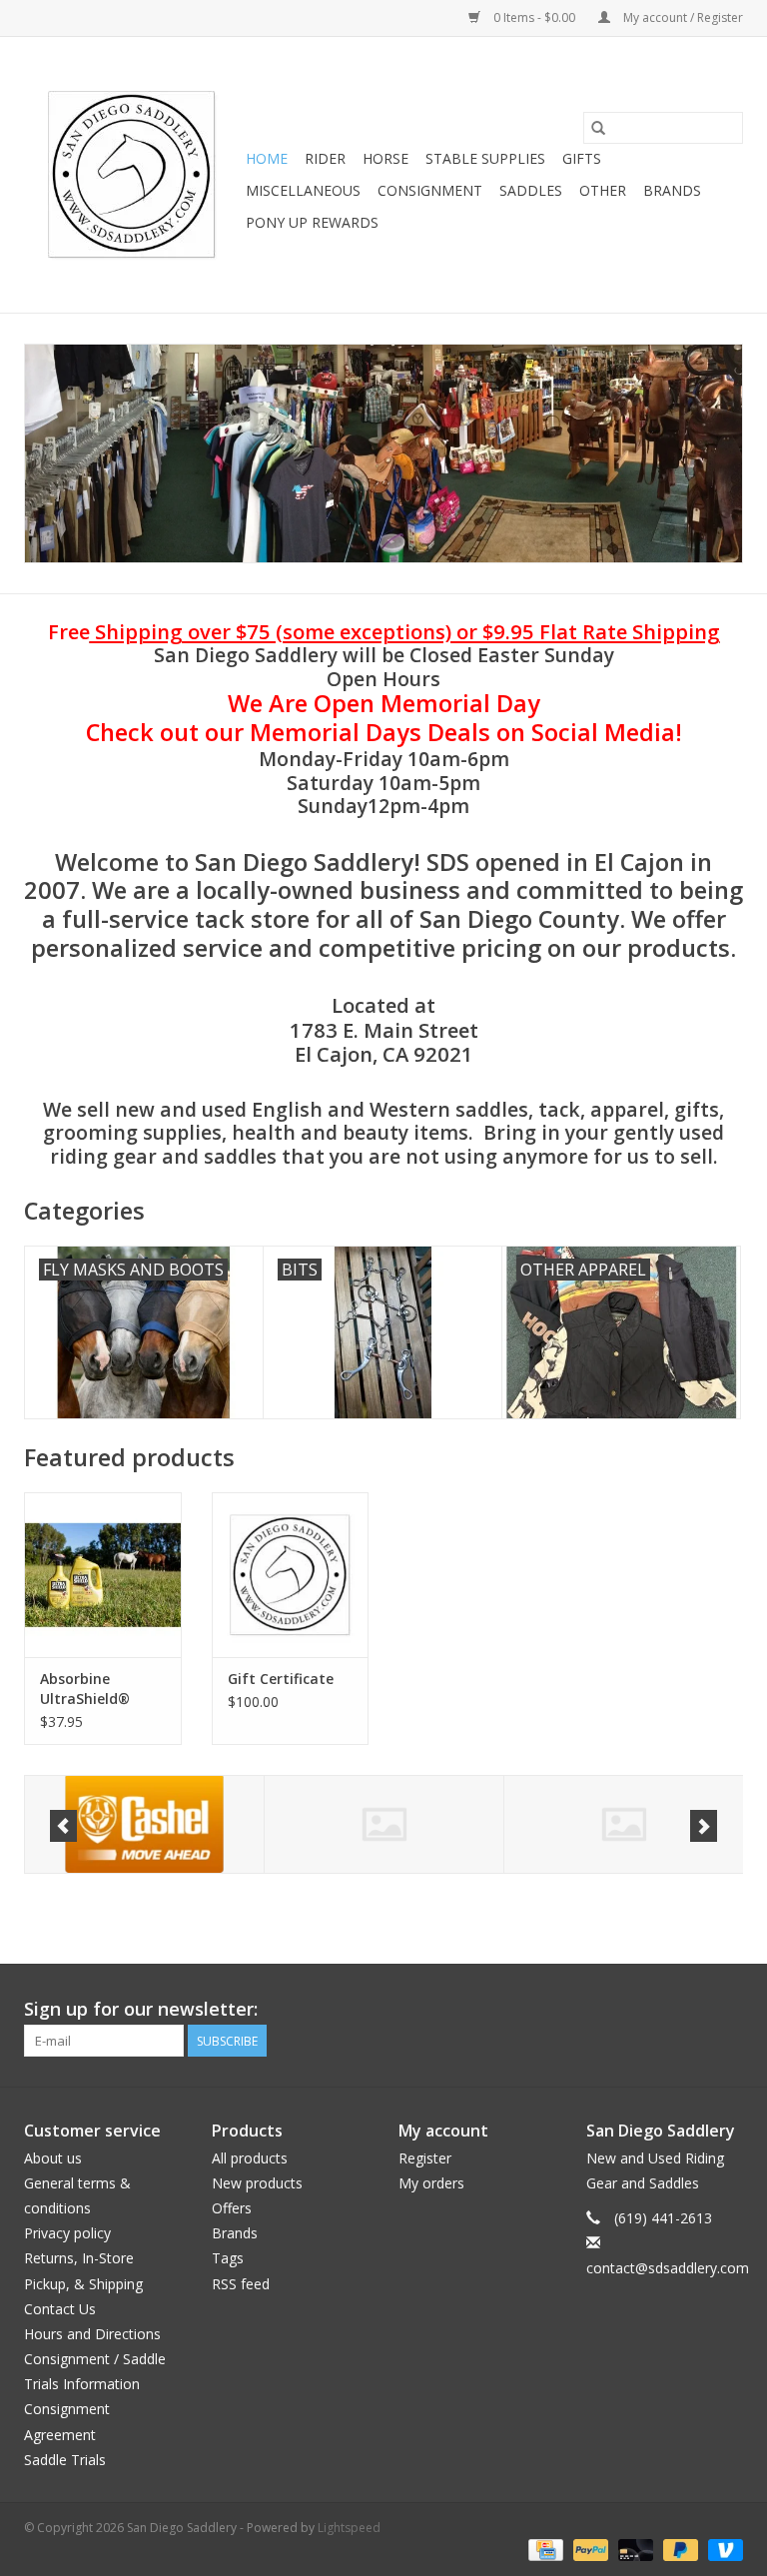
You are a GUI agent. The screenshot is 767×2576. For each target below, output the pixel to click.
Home (267, 158)
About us (53, 2158)
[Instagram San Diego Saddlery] (727, 2010)
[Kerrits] (624, 1824)
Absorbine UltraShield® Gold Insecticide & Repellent (102, 1689)
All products (250, 2158)
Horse (385, 158)
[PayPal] (589, 2549)
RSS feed (241, 2284)
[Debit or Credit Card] (634, 2549)
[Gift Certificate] (291, 1575)
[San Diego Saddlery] (132, 175)
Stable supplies (485, 158)
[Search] (598, 128)
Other (603, 190)
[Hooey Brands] (384, 1824)
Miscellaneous (303, 190)
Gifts (582, 158)
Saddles (531, 190)
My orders (431, 2183)
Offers (232, 2208)
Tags (228, 2258)
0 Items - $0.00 (534, 17)
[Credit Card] (543, 2549)
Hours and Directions (92, 2334)
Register (425, 2158)
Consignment (430, 190)
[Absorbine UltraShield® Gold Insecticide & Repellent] (103, 1575)
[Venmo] (722, 2549)
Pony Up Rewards (312, 222)
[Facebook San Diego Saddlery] (691, 2010)
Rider (325, 158)
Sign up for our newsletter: (141, 2009)
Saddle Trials (65, 2460)
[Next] (704, 1826)
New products (257, 2183)
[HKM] (144, 1824)
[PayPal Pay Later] (679, 2549)
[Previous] (63, 1826)
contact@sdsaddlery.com (668, 2268)
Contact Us (60, 2309)
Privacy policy (67, 2233)
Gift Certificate (281, 1679)
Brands (672, 190)
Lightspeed (349, 2528)
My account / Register (682, 17)
